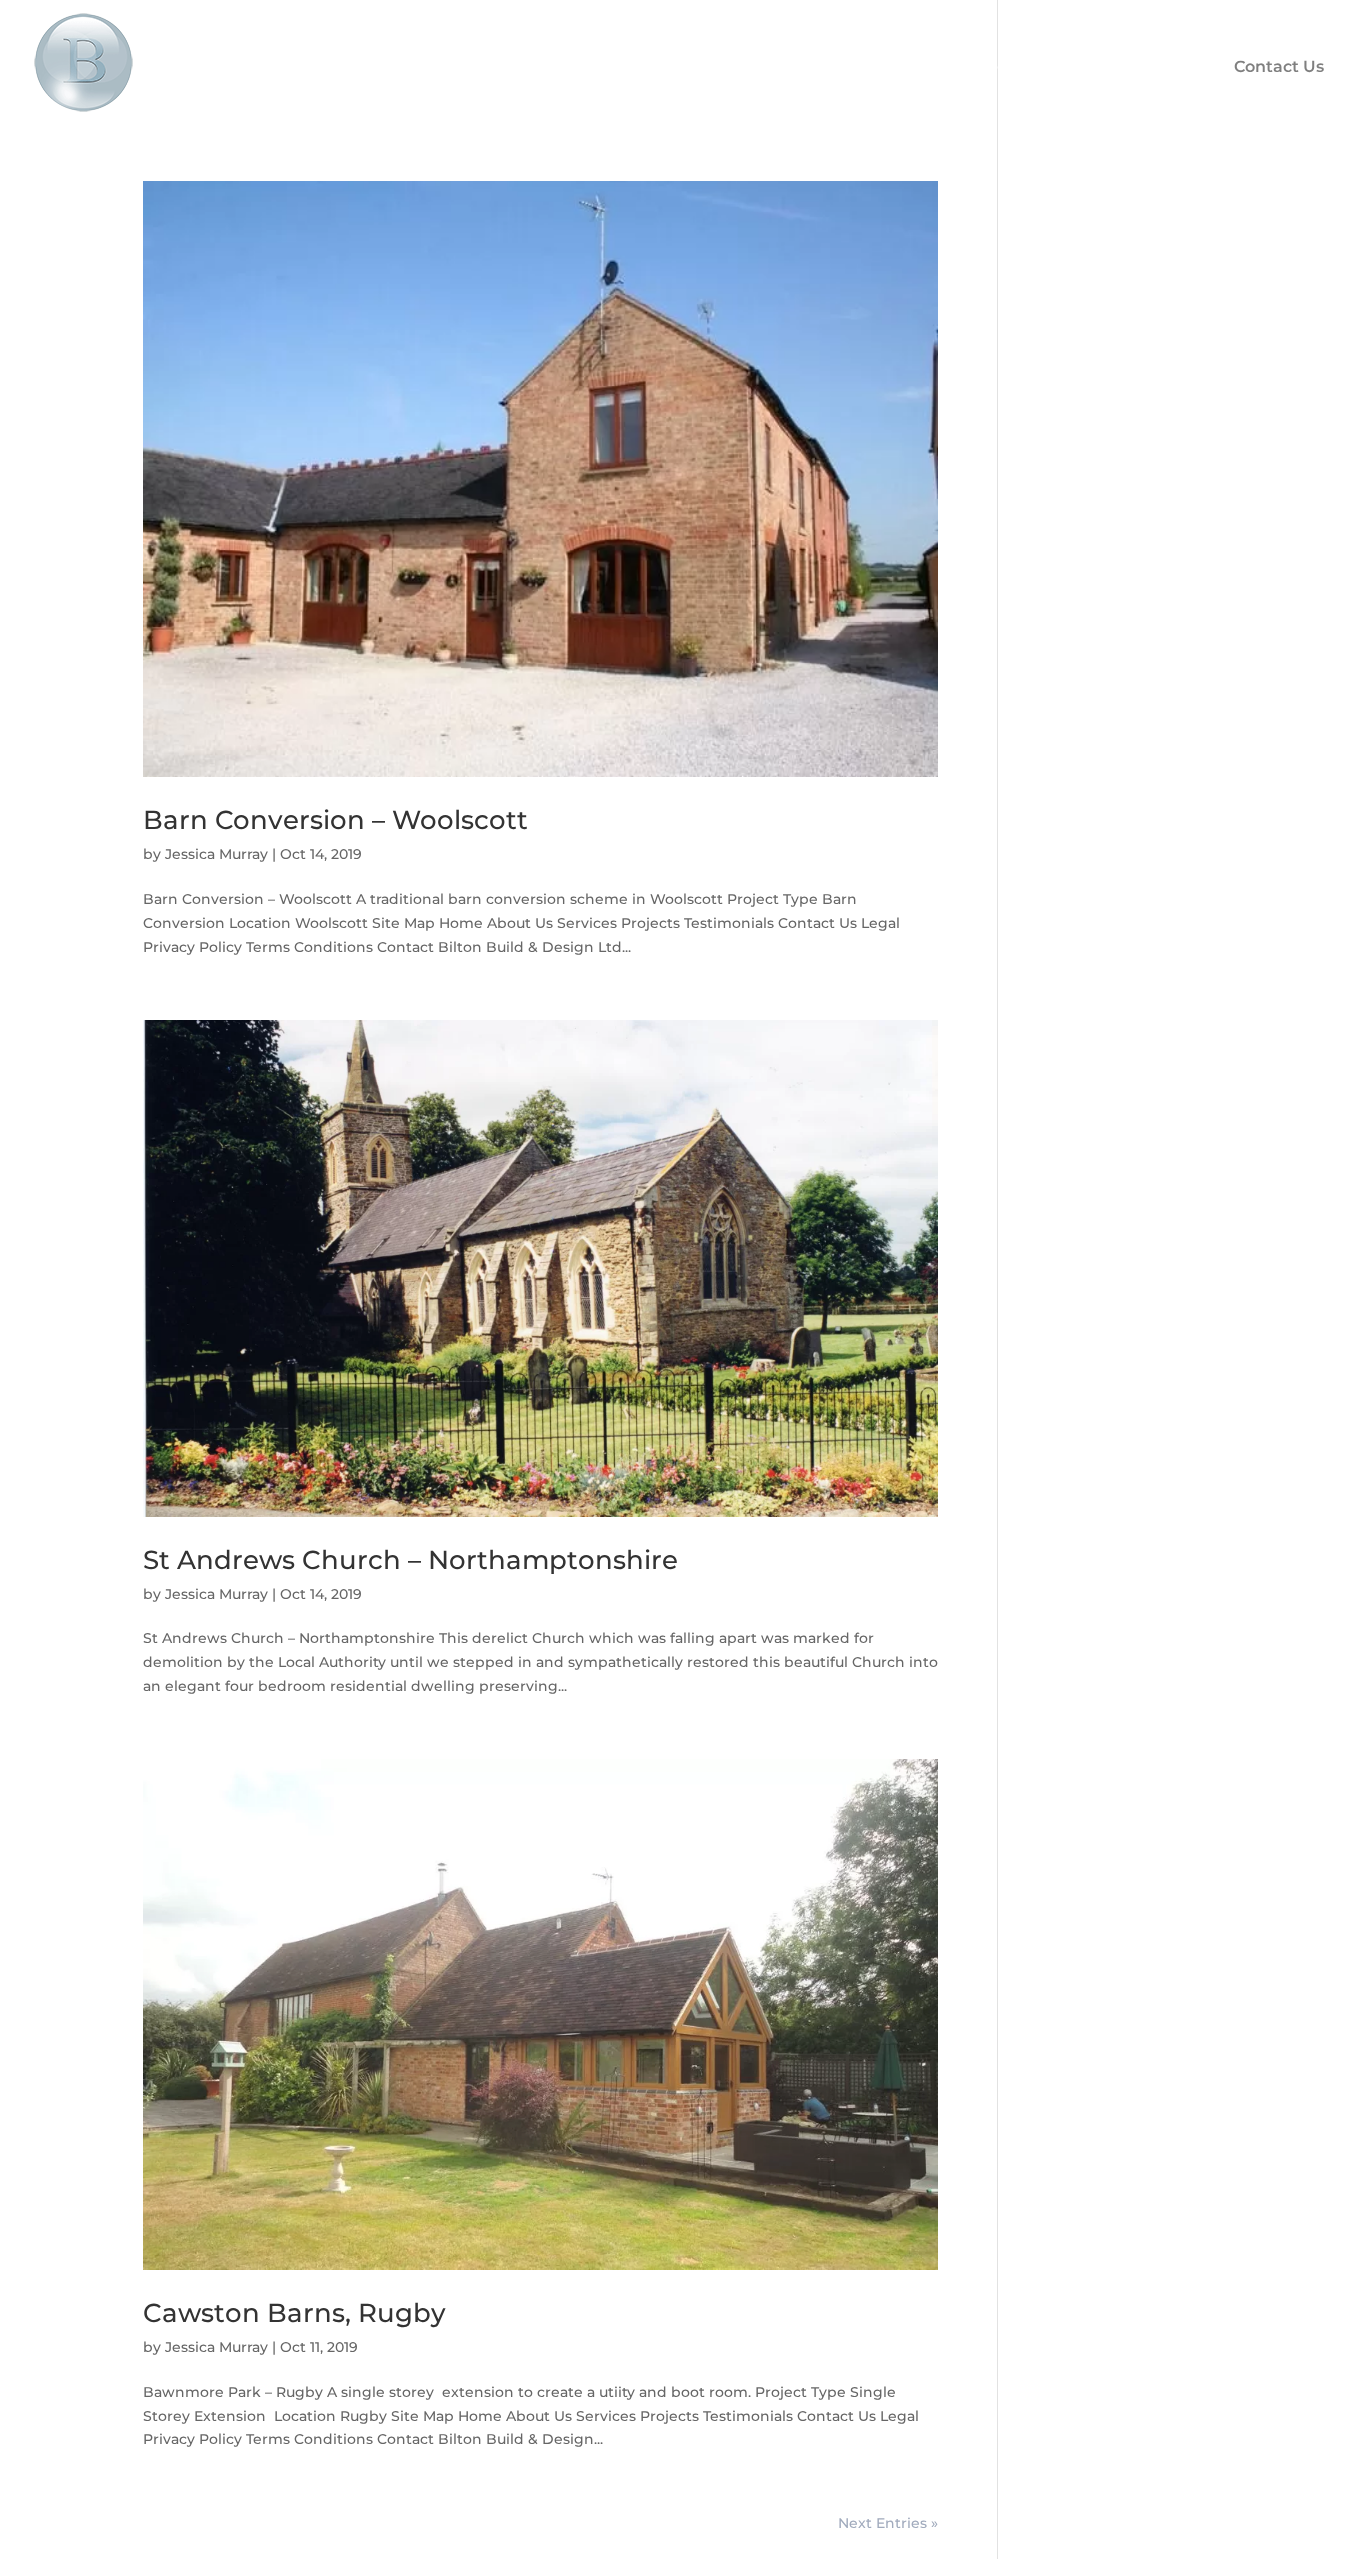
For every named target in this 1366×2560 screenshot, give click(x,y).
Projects (988, 66)
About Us (756, 66)
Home (647, 66)
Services (874, 66)
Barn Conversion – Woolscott (335, 820)
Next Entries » (888, 2523)
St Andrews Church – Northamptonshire (410, 1560)
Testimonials (1135, 66)
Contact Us (1279, 66)
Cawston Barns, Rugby (294, 2313)
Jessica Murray (216, 854)
